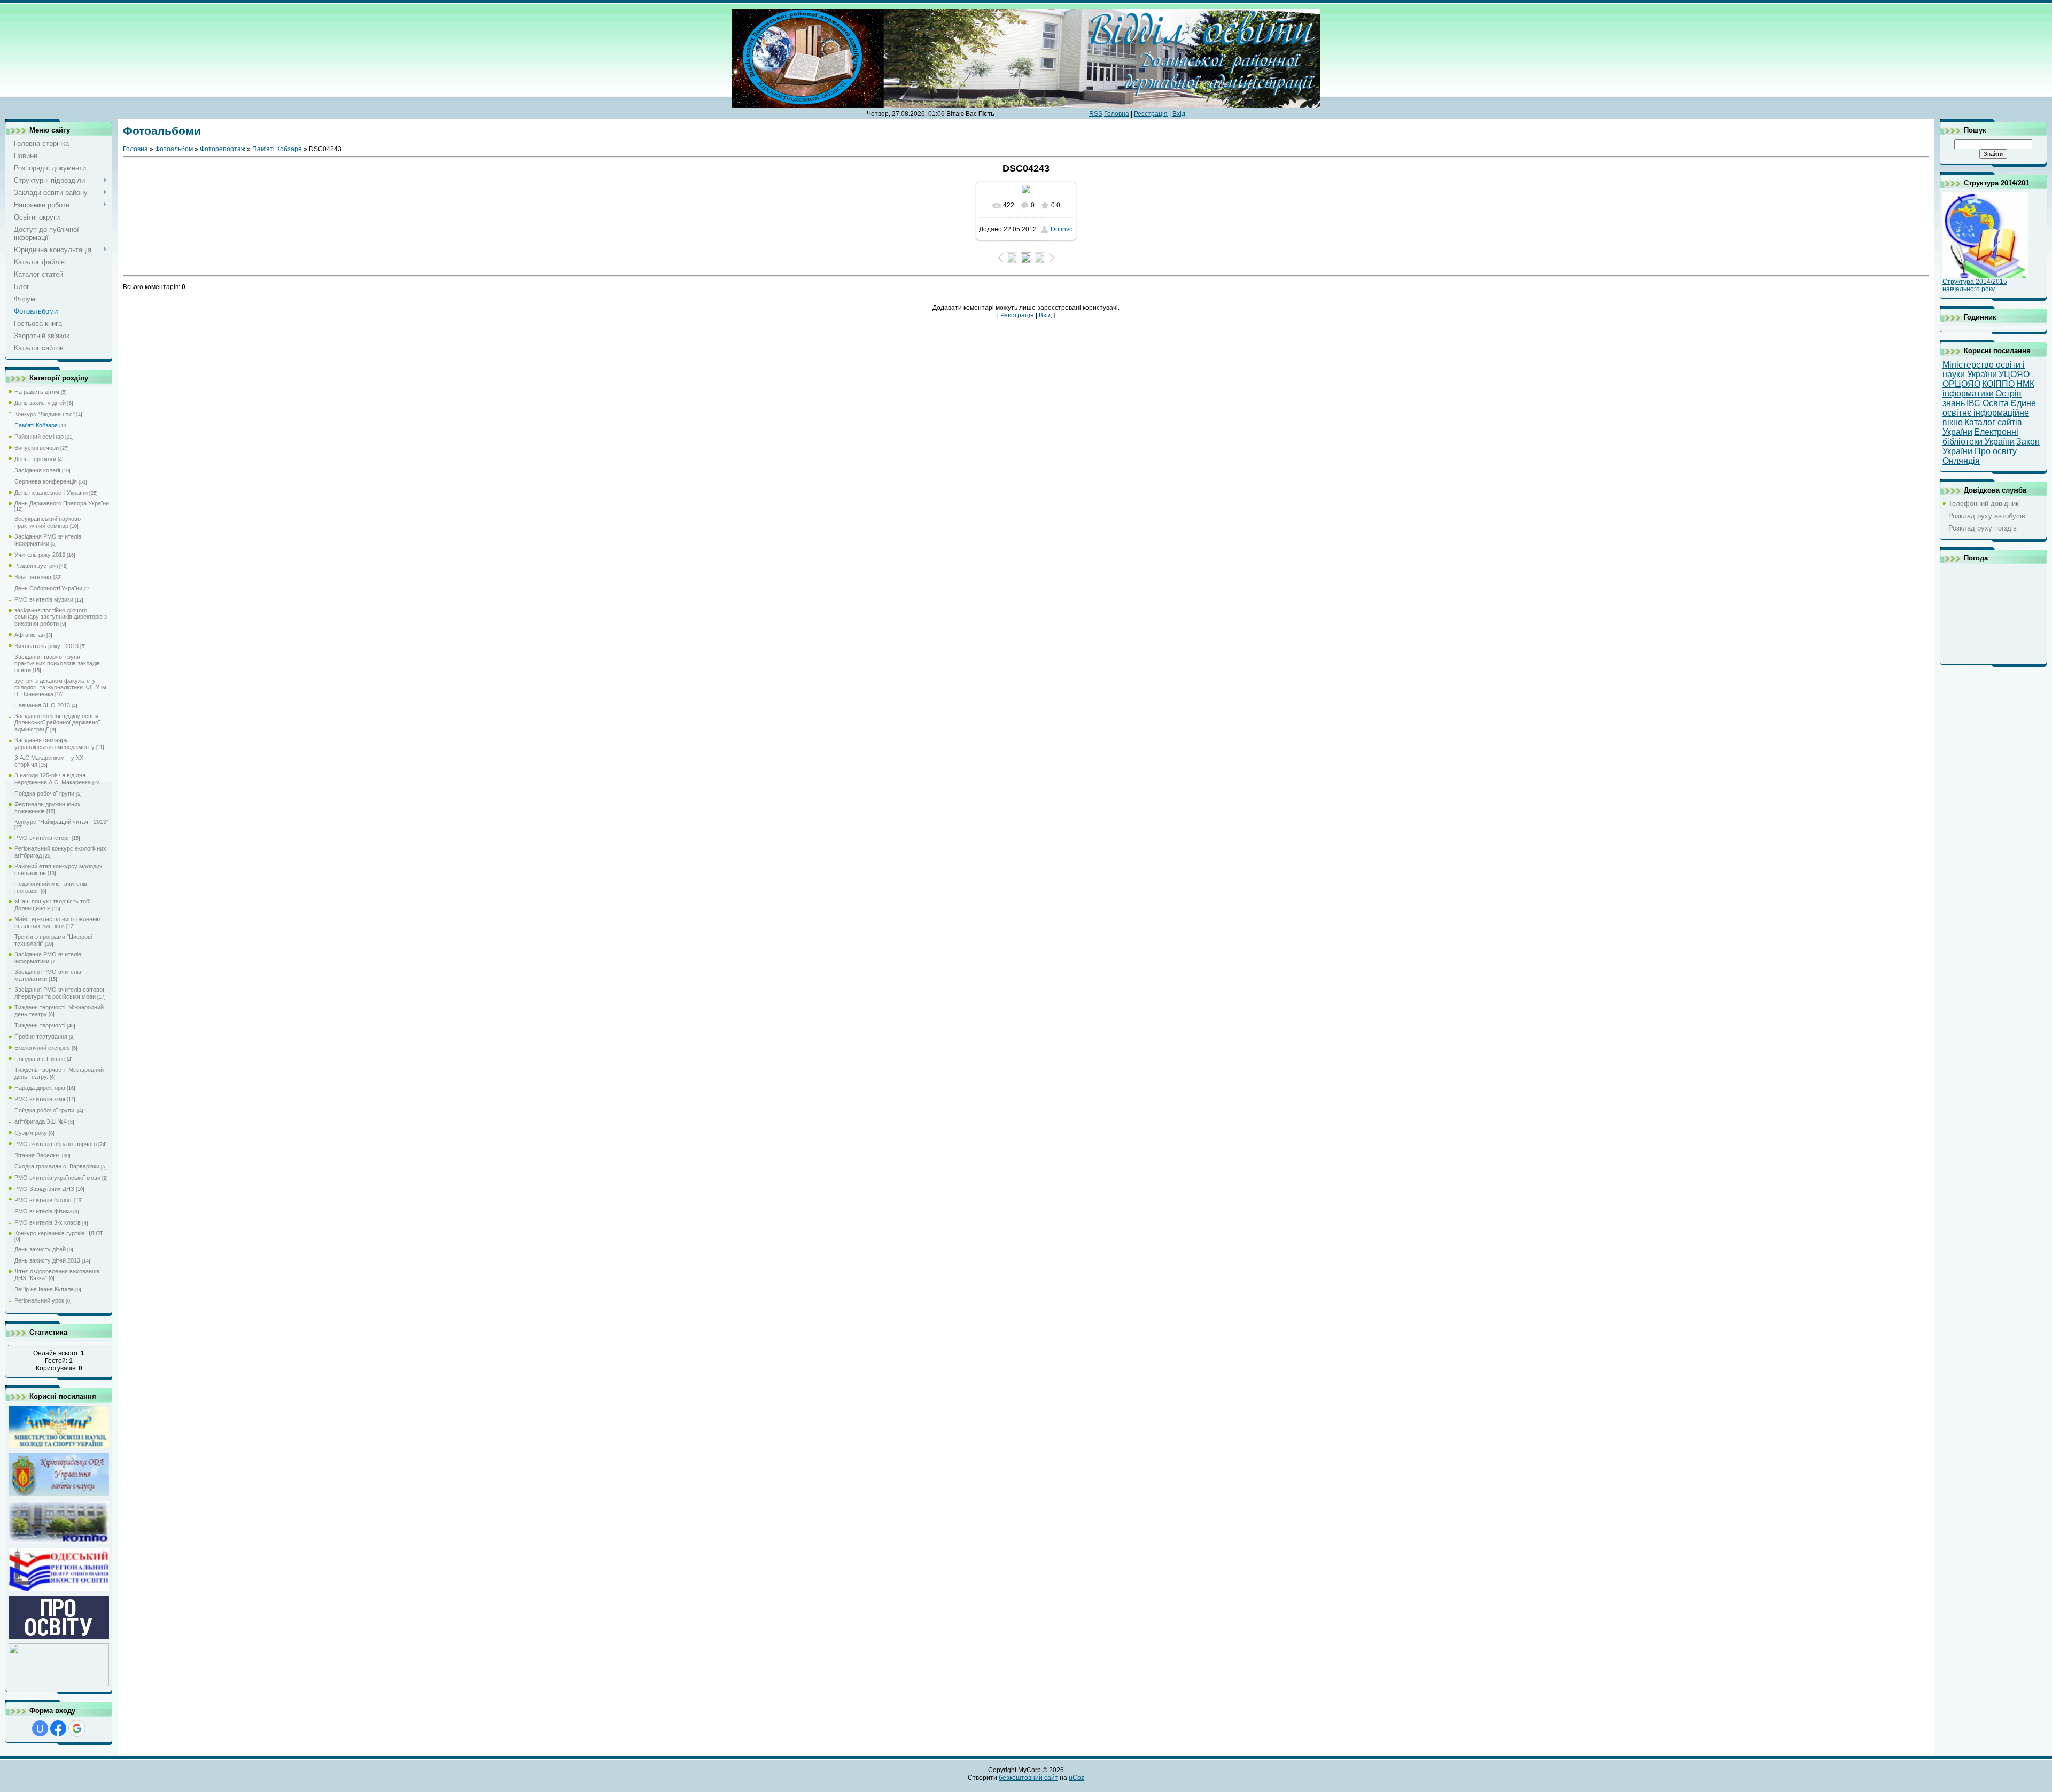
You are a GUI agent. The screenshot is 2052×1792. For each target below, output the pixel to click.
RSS (1096, 114)
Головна (1117, 114)
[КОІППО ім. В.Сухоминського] (59, 1542)
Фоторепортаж (223, 149)
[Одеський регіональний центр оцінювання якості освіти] (59, 1590)
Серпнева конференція (46, 481)
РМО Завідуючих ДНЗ (44, 1189)
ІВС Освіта (1988, 403)
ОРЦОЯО (1961, 384)
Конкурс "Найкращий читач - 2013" (61, 822)
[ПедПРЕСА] (59, 1637)
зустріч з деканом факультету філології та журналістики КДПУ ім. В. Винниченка (61, 687)
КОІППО (1998, 384)
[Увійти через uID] (40, 1728)
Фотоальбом (174, 149)
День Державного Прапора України (62, 503)
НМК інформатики (1988, 389)
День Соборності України (48, 588)
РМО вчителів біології (44, 1200)
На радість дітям (37, 392)
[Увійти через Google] (77, 1728)
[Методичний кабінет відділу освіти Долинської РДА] (59, 1685)
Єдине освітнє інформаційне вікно (1989, 413)
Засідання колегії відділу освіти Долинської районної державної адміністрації (57, 723)
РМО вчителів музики (44, 599)
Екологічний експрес (42, 1048)
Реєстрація (1151, 114)
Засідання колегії (37, 470)
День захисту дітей (40, 403)
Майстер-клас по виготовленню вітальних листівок (57, 922)
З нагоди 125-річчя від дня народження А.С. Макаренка (53, 779)
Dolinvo (1062, 229)
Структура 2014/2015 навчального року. (1975, 285)
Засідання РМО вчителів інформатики (48, 540)
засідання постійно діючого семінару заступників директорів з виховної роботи (61, 617)
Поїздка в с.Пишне (40, 1059)
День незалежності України (51, 493)
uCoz (1076, 1778)
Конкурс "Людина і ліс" (45, 414)
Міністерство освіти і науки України (1984, 369)
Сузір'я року (31, 1133)
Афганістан (30, 635)
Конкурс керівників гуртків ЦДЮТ (59, 1233)
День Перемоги (35, 459)
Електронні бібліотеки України (1980, 437)
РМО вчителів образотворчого (56, 1144)
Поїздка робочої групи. (45, 1110)
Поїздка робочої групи (44, 793)
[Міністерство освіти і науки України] (59, 1447)
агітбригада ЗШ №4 (41, 1121)
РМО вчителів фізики (43, 1211)
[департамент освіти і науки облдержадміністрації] (59, 1495)
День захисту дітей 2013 (47, 1260)
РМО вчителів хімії (40, 1099)
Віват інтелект (33, 577)
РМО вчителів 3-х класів (48, 1222)
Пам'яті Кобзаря (36, 425)
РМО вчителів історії (42, 838)
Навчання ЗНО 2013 (42, 705)
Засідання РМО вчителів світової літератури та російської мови (59, 993)
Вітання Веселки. (37, 1155)
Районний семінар (39, 437)
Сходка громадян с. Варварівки (57, 1166)
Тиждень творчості (40, 1025)
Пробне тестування (41, 1037)
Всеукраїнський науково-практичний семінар (49, 522)
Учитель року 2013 (40, 555)
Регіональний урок (39, 1300)
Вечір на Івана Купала (44, 1289)
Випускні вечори (37, 448)
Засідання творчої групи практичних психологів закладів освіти (57, 663)
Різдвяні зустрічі (36, 566)
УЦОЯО (2014, 374)
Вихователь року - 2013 (46, 646)
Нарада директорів (40, 1088)
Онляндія (1961, 461)
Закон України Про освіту (1991, 446)
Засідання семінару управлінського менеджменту (55, 743)
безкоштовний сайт (1028, 1778)
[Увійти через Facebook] (58, 1728)
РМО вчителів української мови (57, 1178)
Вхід (1179, 114)
